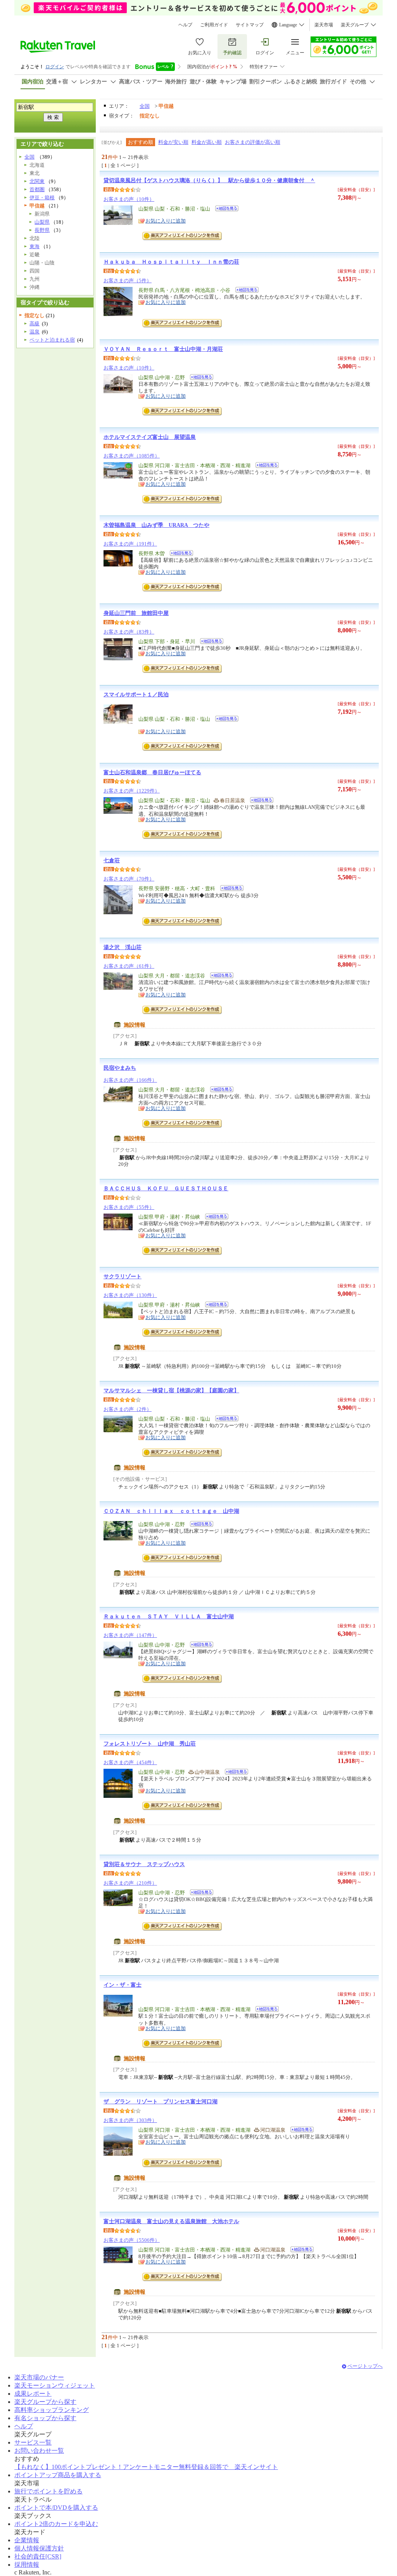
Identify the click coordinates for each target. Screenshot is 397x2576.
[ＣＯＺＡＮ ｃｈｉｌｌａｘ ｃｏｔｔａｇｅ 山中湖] (199, 1525)
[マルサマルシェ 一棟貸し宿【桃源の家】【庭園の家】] (224, 1420)
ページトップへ (365, 2366)
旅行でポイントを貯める (48, 2491)
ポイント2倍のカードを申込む (56, 2524)
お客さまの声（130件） (130, 1295)
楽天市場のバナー (39, 2377)
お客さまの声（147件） (130, 1635)
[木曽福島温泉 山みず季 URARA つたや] (179, 554)
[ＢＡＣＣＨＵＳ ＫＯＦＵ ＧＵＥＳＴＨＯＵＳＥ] (214, 1218)
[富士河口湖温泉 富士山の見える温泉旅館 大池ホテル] (299, 2251)
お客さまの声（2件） (128, 1409)
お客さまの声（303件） (130, 2120)
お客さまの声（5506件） (132, 2240)
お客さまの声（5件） (128, 281)
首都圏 (37, 189)
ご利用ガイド (214, 25)
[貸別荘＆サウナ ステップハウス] (199, 1893)
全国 (145, 106)
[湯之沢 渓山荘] (219, 976)
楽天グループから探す (45, 2402)
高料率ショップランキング (52, 2410)
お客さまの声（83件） (129, 632)
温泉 (35, 332)
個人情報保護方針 (39, 2548)
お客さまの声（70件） (129, 879)
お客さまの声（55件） (129, 1207)
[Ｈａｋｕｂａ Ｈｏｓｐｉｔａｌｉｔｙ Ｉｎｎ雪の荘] (244, 291)
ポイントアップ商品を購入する (58, 2475)
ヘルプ (185, 25)
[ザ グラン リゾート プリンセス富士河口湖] (299, 2131)
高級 (35, 324)
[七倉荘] (229, 889)
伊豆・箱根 (42, 198)
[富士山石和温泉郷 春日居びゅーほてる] (259, 801)
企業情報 (27, 2540)
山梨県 (42, 222)
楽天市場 (324, 25)
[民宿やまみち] (219, 1090)
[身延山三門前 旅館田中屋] (209, 642)
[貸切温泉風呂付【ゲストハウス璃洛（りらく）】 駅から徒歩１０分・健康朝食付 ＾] (224, 210)
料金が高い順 (207, 142)
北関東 (37, 181)
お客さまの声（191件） (130, 544)
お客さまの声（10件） (129, 199)
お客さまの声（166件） (130, 1080)
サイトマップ (250, 25)
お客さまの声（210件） (130, 1883)
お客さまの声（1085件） (132, 456)
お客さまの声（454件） (130, 1762)
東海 (35, 246)
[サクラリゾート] (214, 1306)
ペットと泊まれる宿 (52, 340)
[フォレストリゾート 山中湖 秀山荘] (234, 1773)
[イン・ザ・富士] (265, 2010)
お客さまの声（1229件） (132, 791)
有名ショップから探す (45, 2418)
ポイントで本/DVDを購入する (56, 2508)
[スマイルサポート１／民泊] (224, 720)
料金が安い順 (173, 142)
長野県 (42, 230)
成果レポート (33, 2394)
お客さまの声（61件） (129, 966)
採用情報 (27, 2565)
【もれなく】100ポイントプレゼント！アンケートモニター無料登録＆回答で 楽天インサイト (146, 2467)
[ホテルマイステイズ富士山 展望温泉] (265, 466)
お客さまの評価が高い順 (253, 142)
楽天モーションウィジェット (55, 2385)
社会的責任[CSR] (38, 2556)
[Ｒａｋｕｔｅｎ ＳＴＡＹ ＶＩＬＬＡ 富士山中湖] (199, 1646)
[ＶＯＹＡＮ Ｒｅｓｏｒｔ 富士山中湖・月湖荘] (199, 378)
